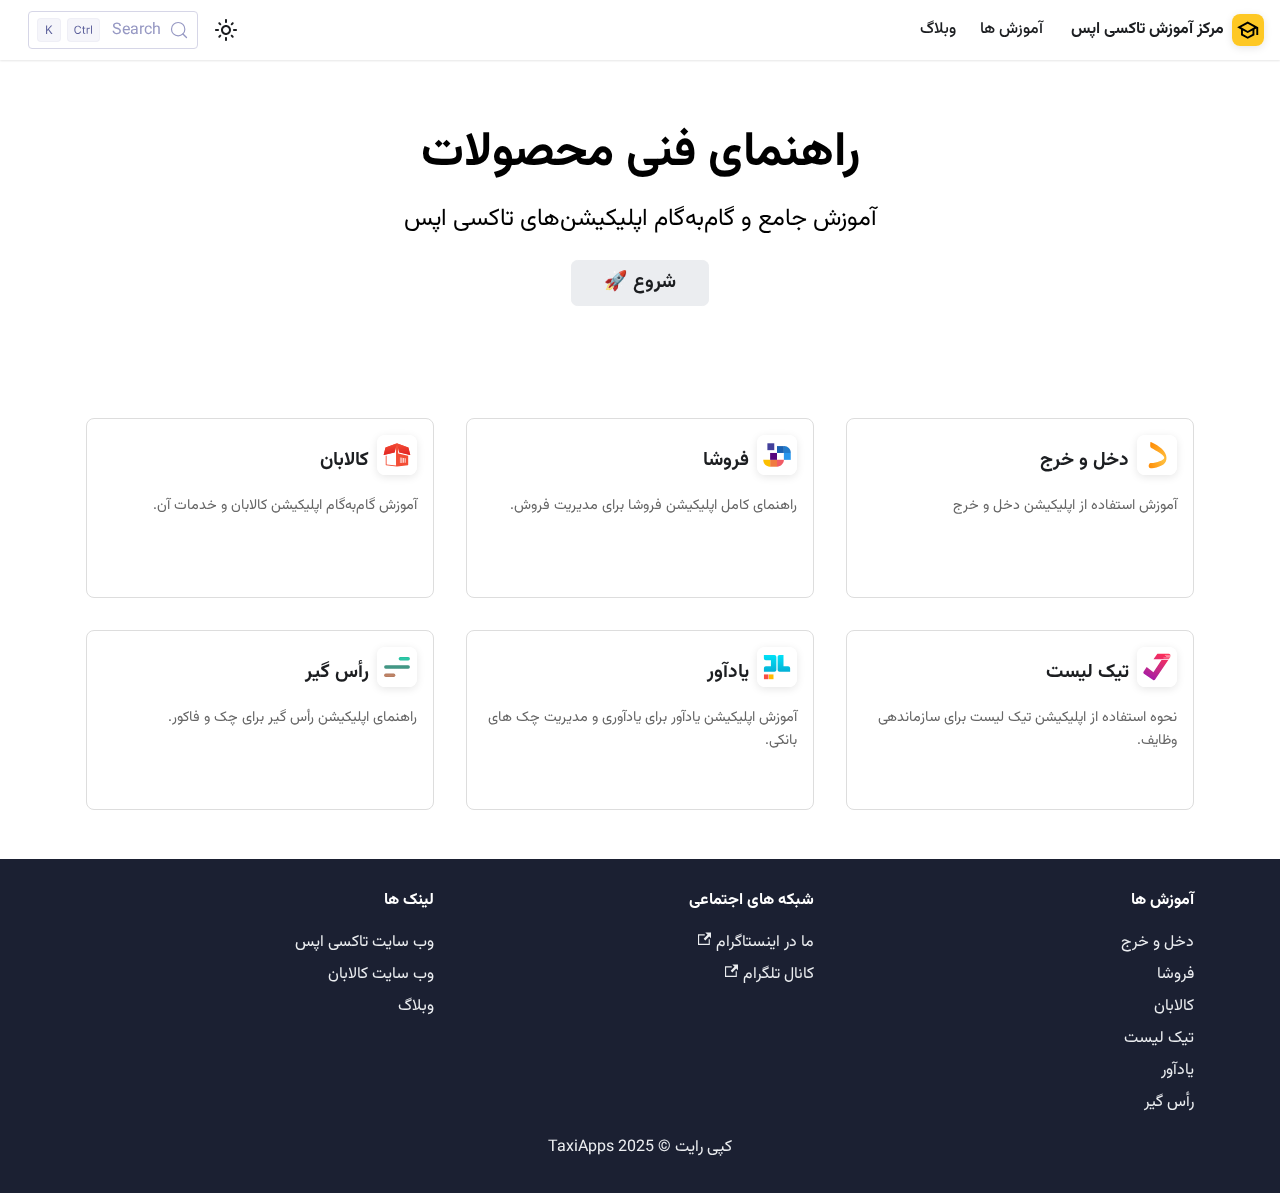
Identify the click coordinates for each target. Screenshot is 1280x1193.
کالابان (1174, 1006)
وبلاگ (938, 29)
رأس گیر (1169, 1102)
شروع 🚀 (640, 282)
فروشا (1175, 974)
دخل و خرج (1157, 942)
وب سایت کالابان (381, 974)
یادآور (1177, 1070)
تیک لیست (1159, 1038)
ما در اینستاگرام (765, 942)
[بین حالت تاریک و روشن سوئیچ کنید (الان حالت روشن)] (226, 30)
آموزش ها (1011, 29)
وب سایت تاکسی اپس (364, 942)
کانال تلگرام (778, 974)
